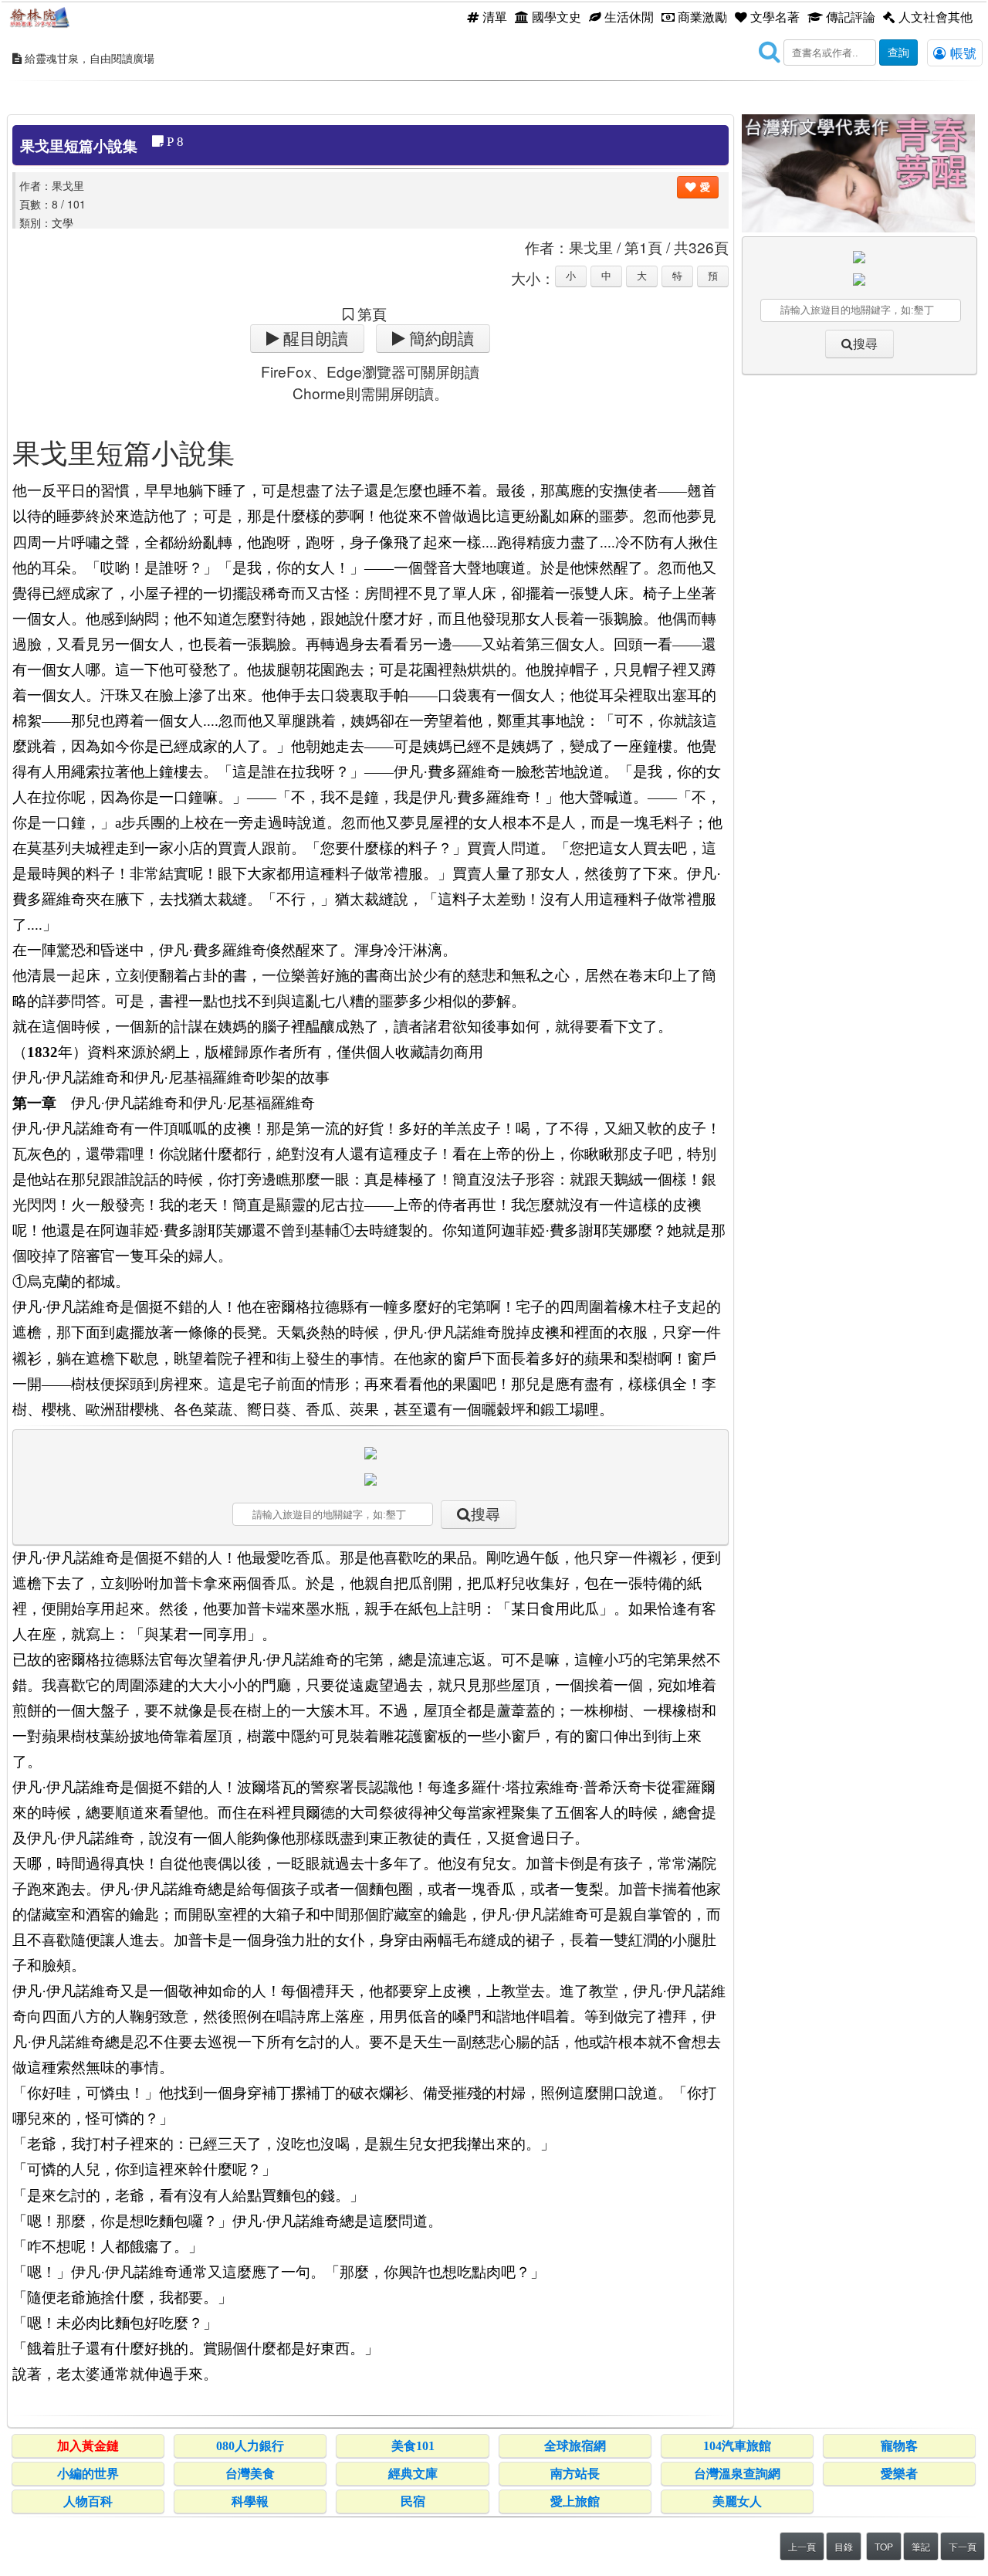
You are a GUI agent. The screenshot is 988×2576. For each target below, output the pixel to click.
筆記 (921, 2546)
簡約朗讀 (440, 339)
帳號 (961, 53)
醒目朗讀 (314, 339)
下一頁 (963, 2546)
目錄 (844, 2546)
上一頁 (802, 2546)
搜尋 (486, 1515)
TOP (884, 2546)
